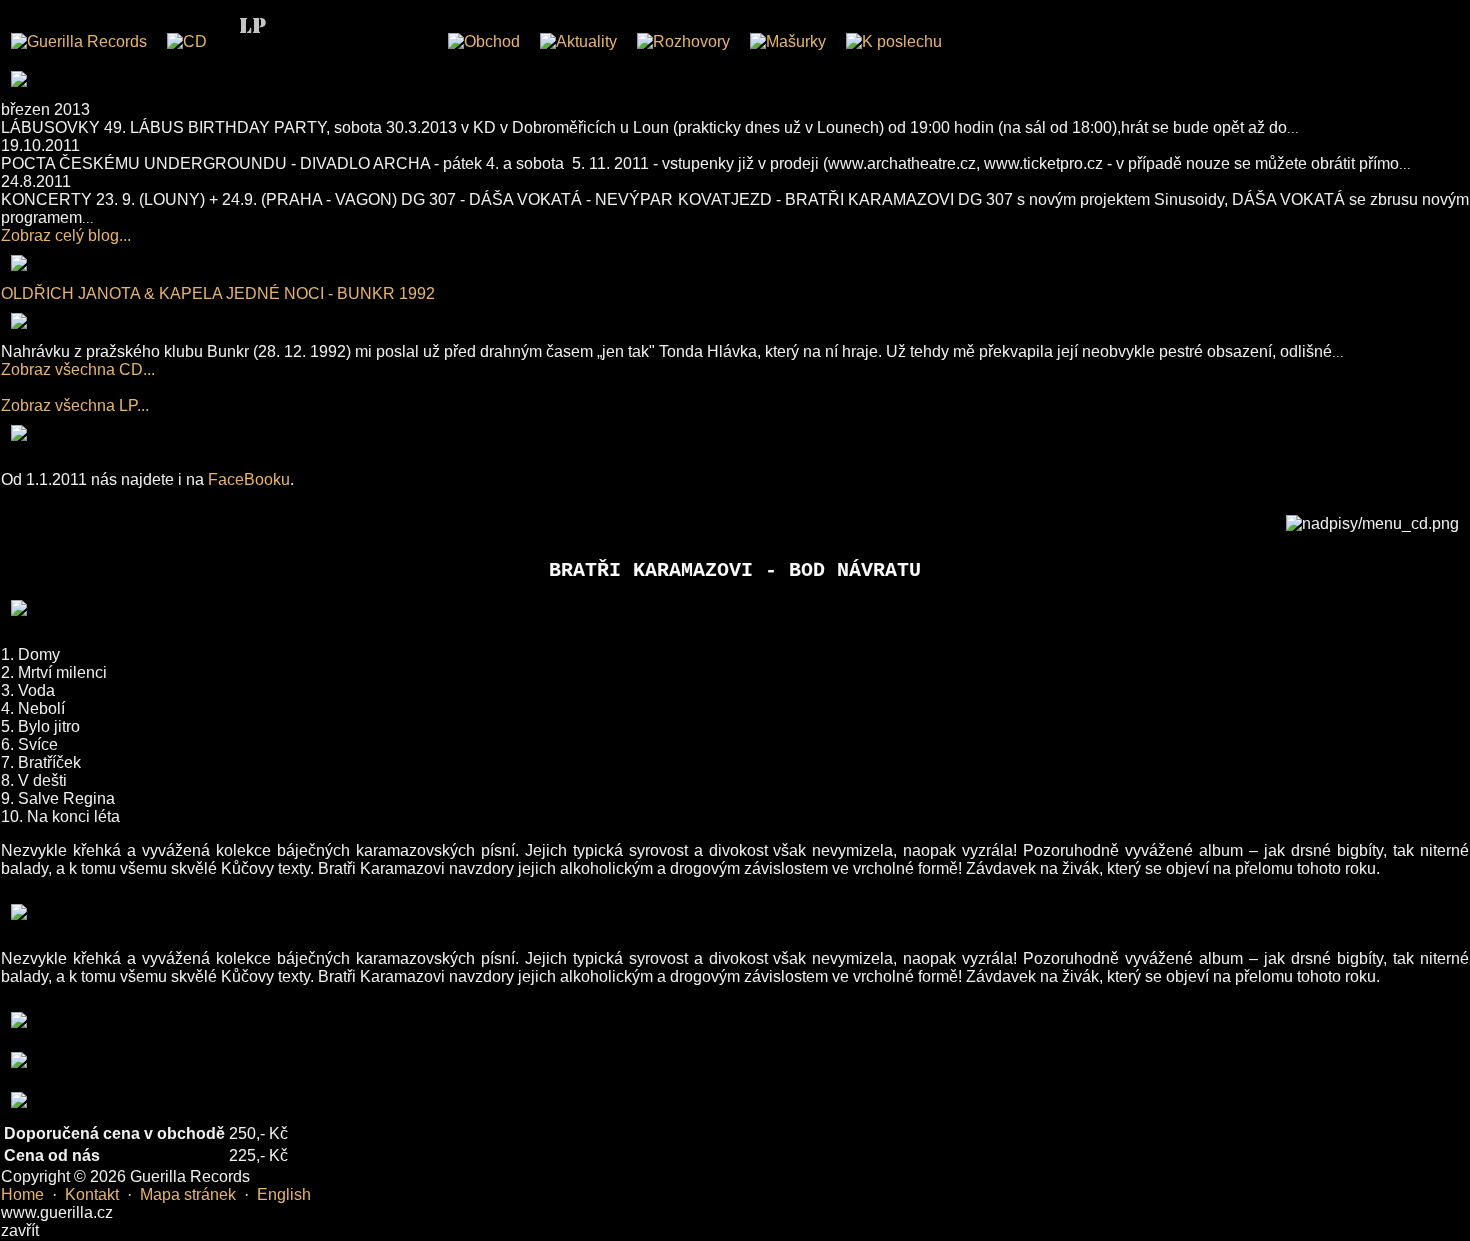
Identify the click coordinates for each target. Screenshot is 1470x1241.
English (284, 1194)
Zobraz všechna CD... (78, 369)
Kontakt (92, 1194)
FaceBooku (249, 479)
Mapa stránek (188, 1194)
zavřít (20, 1230)
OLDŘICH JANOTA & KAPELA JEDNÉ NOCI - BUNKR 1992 (218, 293)
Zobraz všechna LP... (75, 405)
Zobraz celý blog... (66, 235)
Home (22, 1194)
